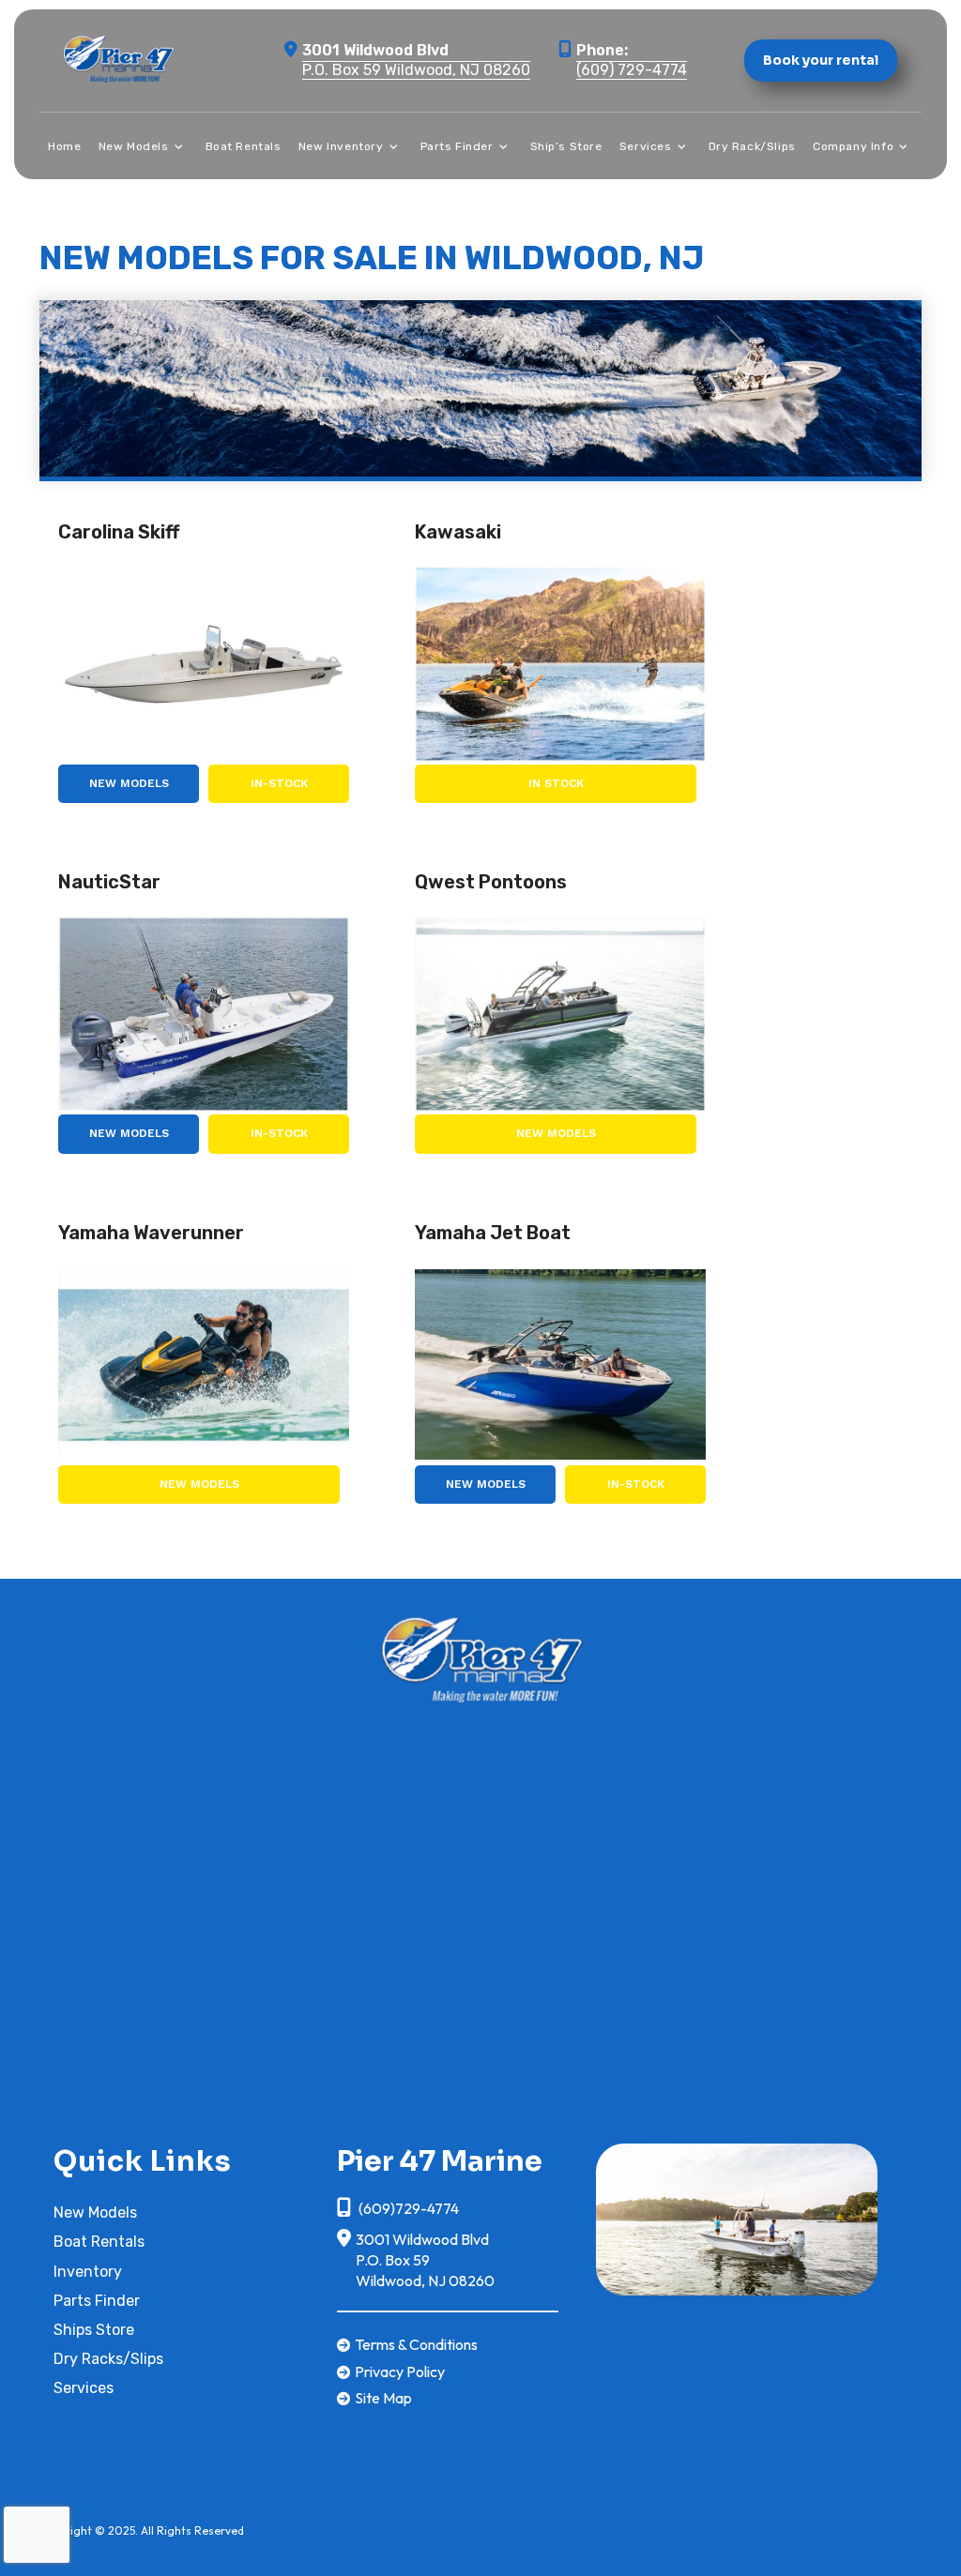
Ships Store (94, 2330)
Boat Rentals (99, 2242)
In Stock (556, 783)
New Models (129, 783)
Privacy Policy (400, 2371)
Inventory (88, 2272)
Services (84, 2388)
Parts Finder (97, 2301)
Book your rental (821, 60)
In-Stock (279, 783)
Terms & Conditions (416, 2344)
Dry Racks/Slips (108, 2359)
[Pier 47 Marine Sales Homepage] (480, 1656)
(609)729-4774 (407, 2208)
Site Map (383, 2398)
